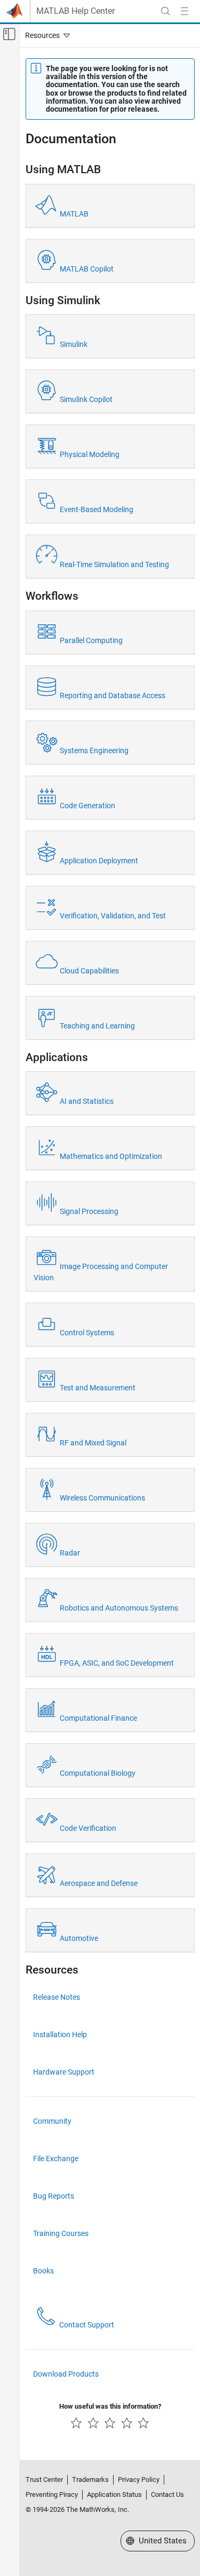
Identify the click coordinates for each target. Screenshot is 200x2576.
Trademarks (90, 2480)
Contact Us (167, 2494)
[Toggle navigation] (45, 35)
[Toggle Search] (165, 11)
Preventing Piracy (52, 2494)
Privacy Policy (139, 2480)
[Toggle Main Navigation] (185, 11)
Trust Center (44, 2480)
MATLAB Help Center (75, 11)
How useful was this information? (110, 2406)
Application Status (114, 2494)
